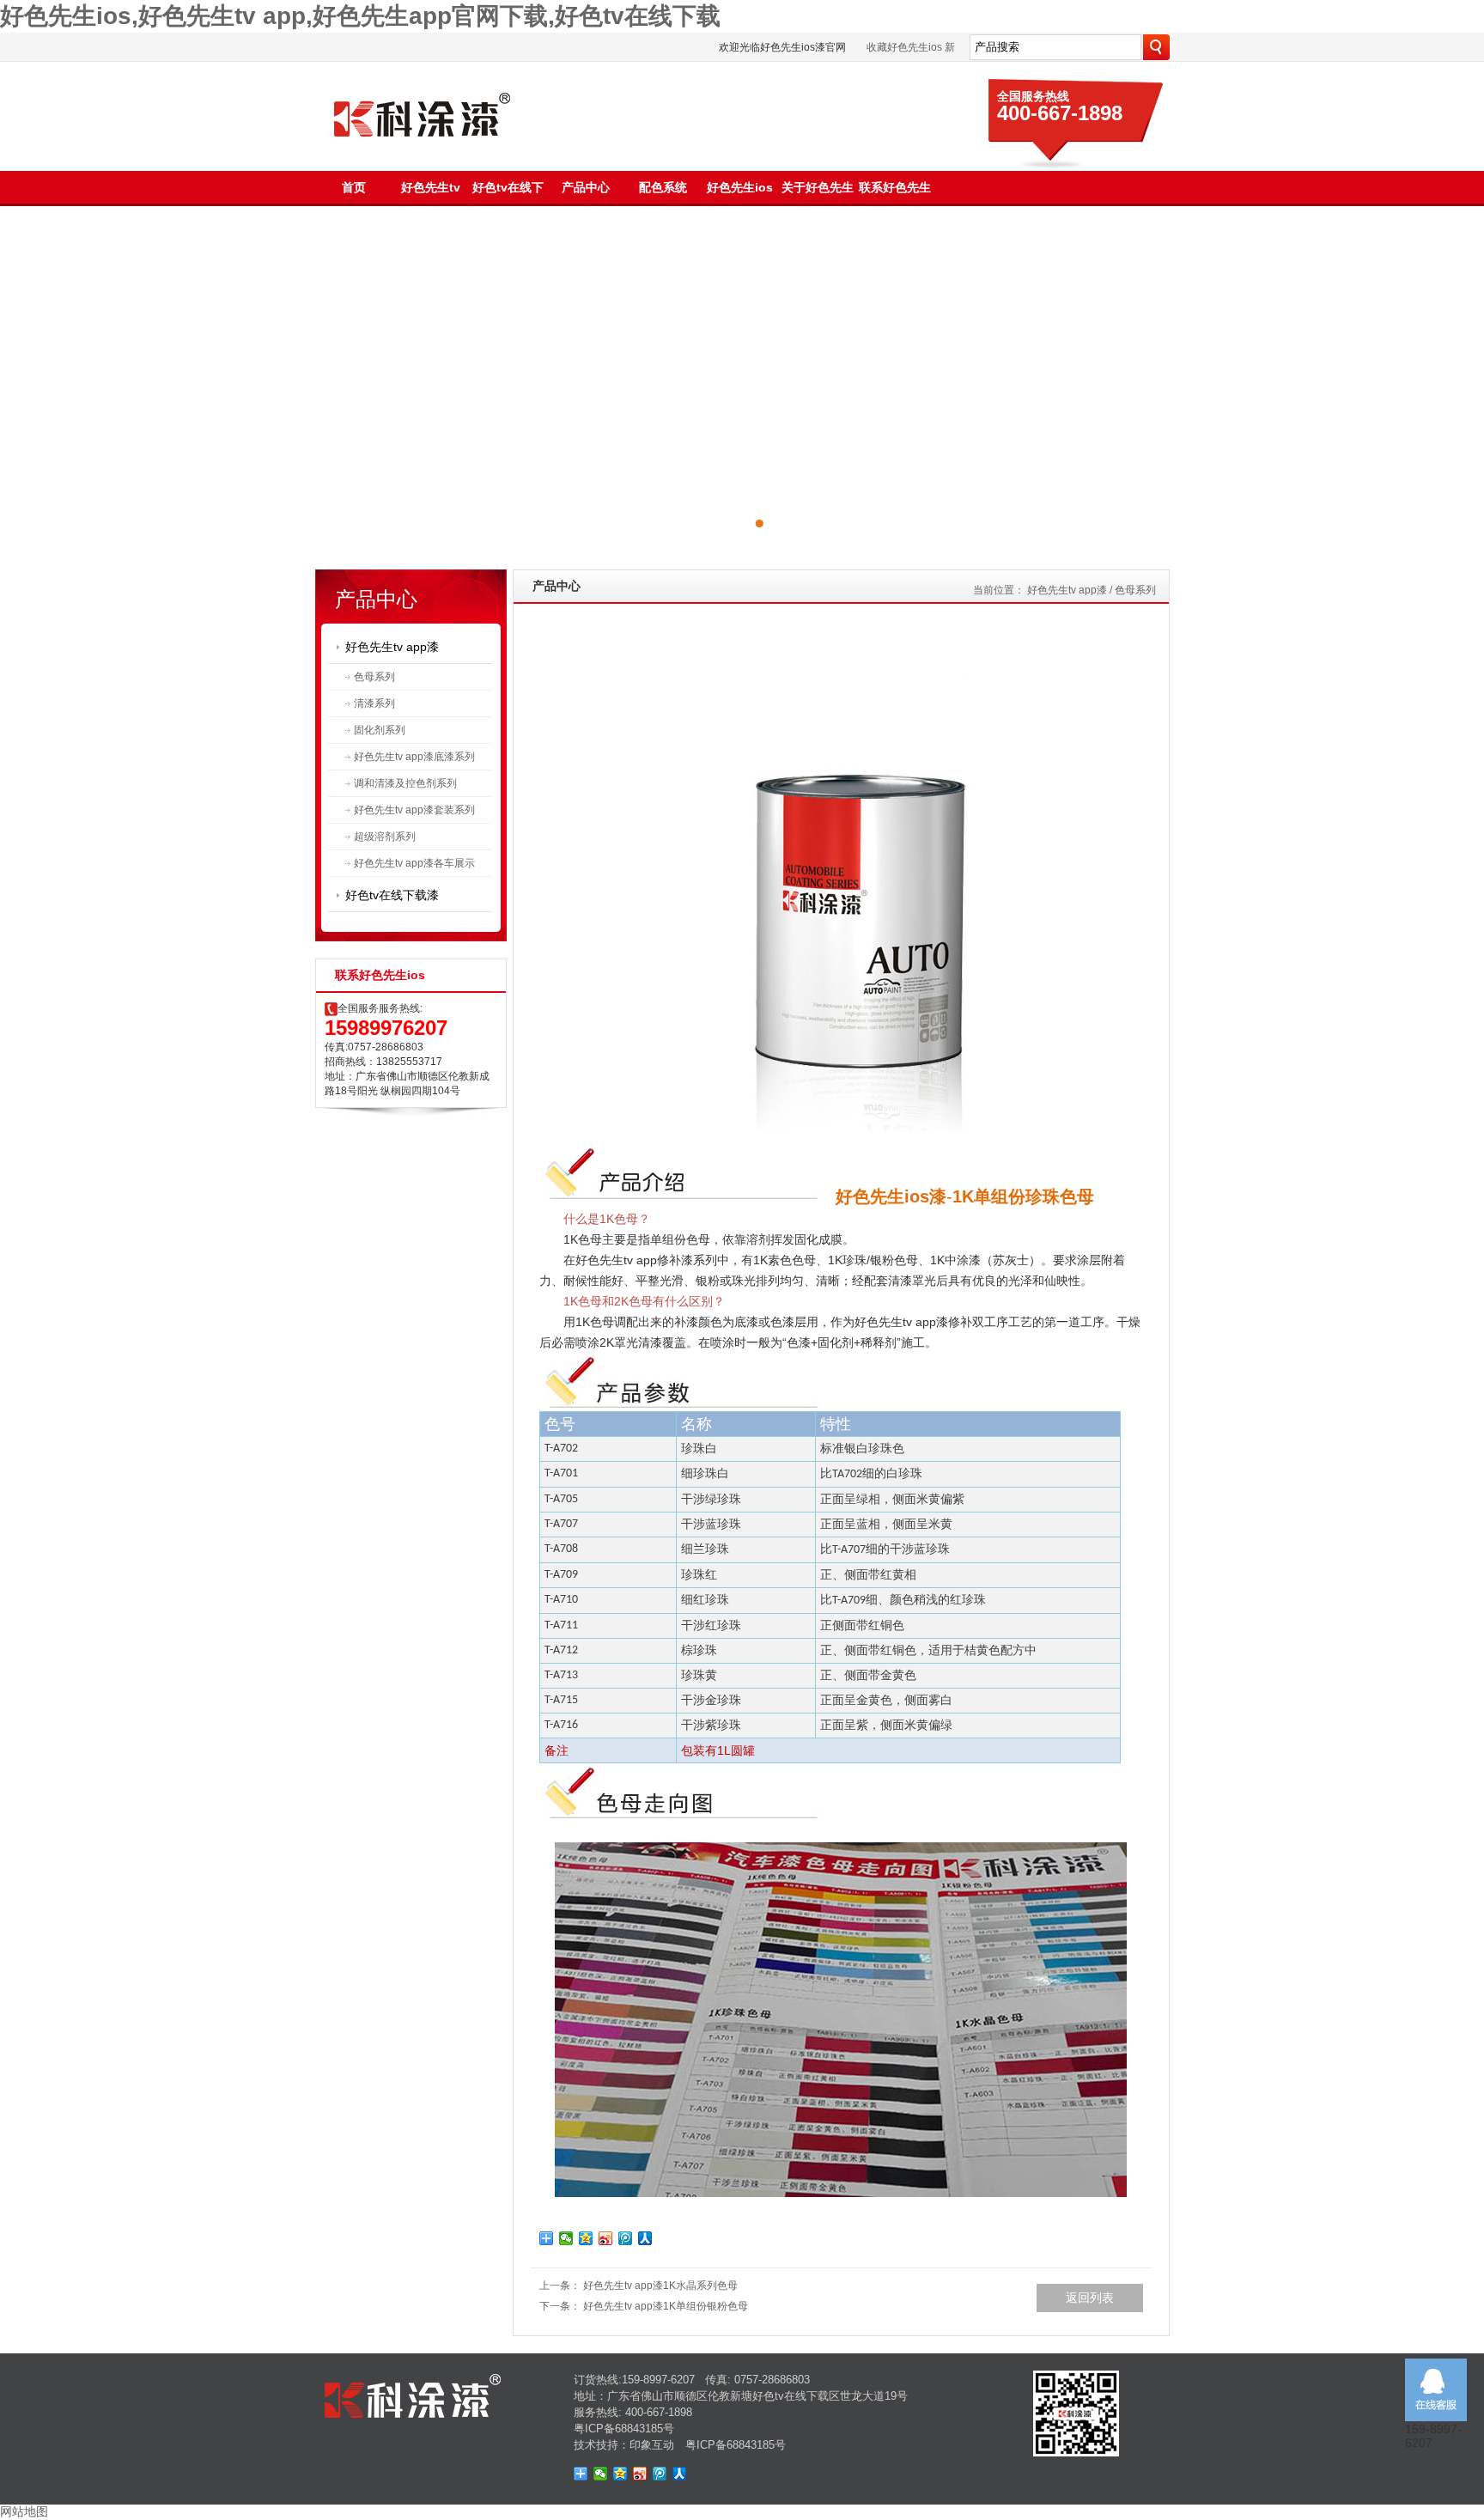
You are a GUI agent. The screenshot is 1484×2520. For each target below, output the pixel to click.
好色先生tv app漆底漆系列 (414, 757)
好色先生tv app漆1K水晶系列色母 (660, 2286)
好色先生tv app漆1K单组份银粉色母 (666, 2306)
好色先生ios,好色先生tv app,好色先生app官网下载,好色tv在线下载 (360, 16)
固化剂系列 (380, 730)
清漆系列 (374, 703)
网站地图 (24, 2511)
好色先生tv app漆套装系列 (414, 810)
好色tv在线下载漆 (392, 895)
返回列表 (1090, 2298)
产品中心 (586, 187)
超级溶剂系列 (385, 837)
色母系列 (374, 677)
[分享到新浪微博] (606, 2238)
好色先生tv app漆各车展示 (414, 863)
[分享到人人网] (645, 2238)
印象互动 (652, 2445)
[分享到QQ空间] (586, 2238)
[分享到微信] (566, 2238)
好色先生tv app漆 (392, 647)
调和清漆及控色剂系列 (405, 783)
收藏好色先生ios (904, 47)
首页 (354, 187)
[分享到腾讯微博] (626, 2238)
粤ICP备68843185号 (624, 2429)
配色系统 (663, 187)
